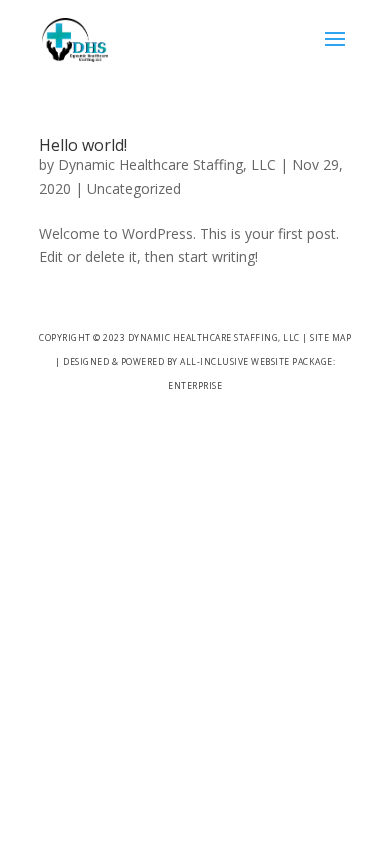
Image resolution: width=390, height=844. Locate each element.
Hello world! (83, 145)
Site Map (330, 337)
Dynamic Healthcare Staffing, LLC (167, 164)
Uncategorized (134, 188)
